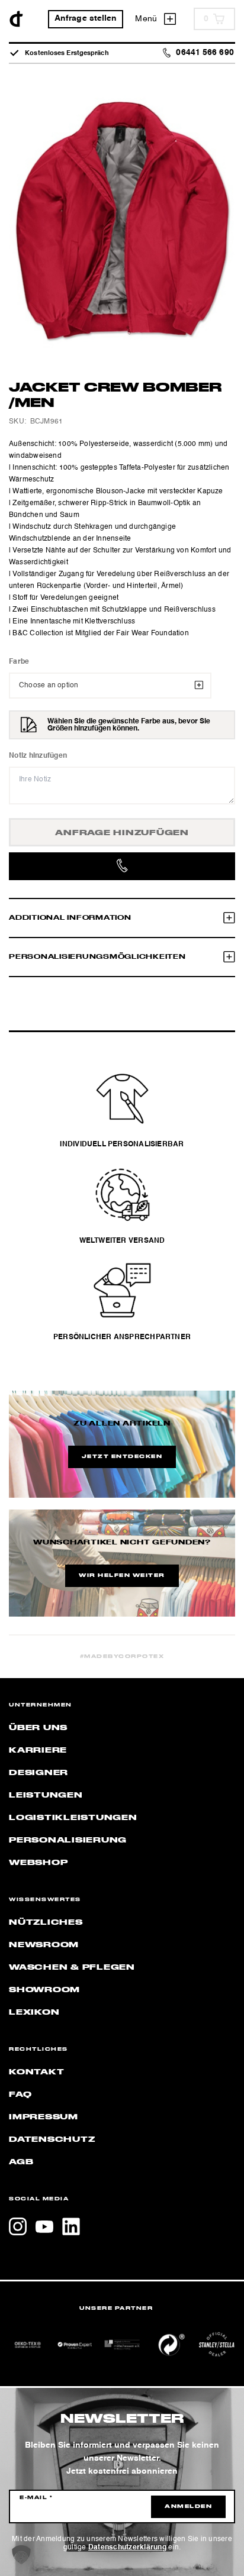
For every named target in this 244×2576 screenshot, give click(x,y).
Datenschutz (52, 2139)
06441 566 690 (205, 53)
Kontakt (36, 2072)
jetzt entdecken (122, 1457)
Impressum (44, 2117)
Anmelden (188, 2507)
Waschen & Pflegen (72, 1967)
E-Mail (36, 2498)
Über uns (38, 1728)
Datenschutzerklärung (127, 2548)
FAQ (20, 2095)
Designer (38, 1773)
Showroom (44, 1990)
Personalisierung (68, 1840)
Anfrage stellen (86, 19)
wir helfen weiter (122, 1576)
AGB (21, 2162)
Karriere (38, 1750)
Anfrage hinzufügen (122, 833)
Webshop (38, 1863)
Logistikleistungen (73, 1818)
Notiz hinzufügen (38, 756)
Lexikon (34, 2012)
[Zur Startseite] (16, 19)
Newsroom (44, 1945)
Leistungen (46, 1795)
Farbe (19, 662)
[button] (21, 2555)
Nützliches (46, 1922)
